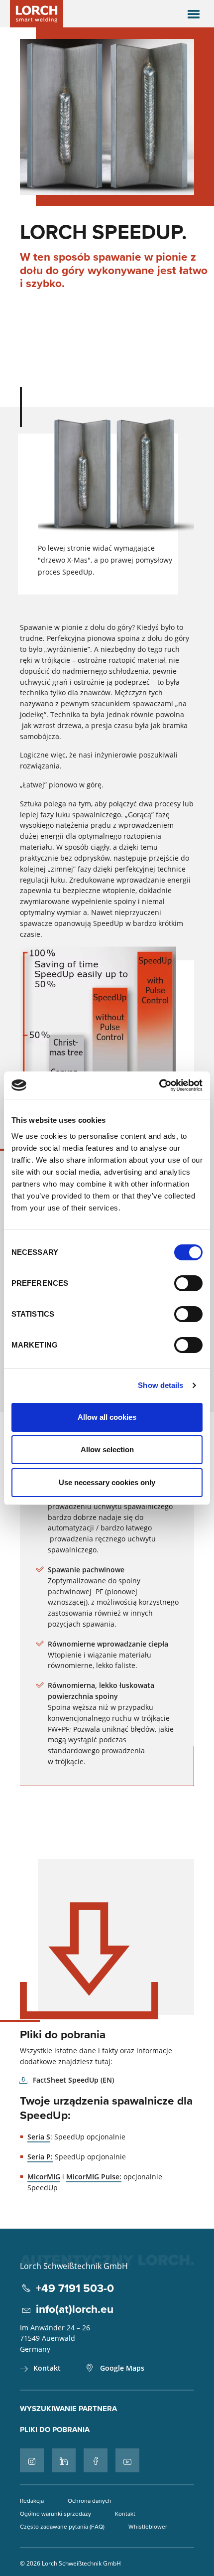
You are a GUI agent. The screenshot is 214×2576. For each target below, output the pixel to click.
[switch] (188, 1283)
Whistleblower (148, 2526)
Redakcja (32, 2500)
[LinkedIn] (64, 2460)
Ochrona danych (90, 2500)
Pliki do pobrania (55, 2429)
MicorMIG (44, 2177)
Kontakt (47, 2368)
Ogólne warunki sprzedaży (55, 2513)
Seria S (39, 2137)
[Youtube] (127, 2460)
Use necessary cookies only (107, 1482)
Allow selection (107, 1449)
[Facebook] (96, 2460)
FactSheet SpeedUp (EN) (73, 2080)
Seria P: (40, 2157)
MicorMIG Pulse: (94, 2177)
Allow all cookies (107, 1417)
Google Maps (122, 2368)
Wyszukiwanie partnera (68, 2409)
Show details (160, 1385)
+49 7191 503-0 (75, 2288)
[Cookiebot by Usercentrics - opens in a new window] (159, 1085)
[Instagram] (32, 2460)
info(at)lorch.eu (75, 2309)
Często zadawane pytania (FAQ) (62, 2526)
